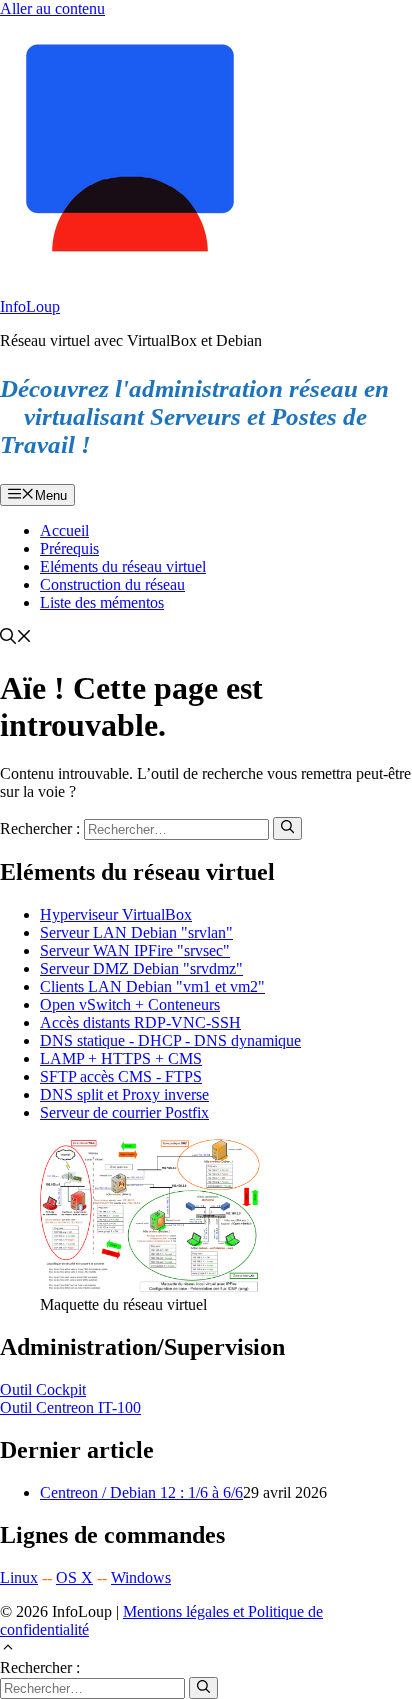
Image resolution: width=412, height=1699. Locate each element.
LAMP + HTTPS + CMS (121, 1058)
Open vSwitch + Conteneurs (130, 1004)
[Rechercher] (287, 828)
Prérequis (69, 548)
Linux (19, 1577)
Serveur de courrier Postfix (124, 1112)
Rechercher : (40, 1667)
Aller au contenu (52, 8)
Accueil (64, 530)
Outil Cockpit (43, 1389)
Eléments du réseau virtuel (123, 566)
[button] (16, 638)
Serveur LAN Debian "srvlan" (136, 932)
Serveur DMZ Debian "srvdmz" (141, 968)
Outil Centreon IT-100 (70, 1407)
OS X (74, 1577)
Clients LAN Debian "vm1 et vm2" (152, 986)
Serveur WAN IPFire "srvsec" (135, 950)
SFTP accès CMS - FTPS (121, 1076)
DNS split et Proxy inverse (124, 1094)
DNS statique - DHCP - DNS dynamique (170, 1040)
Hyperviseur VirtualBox (116, 914)
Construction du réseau (112, 584)
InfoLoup (30, 306)
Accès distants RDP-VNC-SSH (140, 1022)
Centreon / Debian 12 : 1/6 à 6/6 (141, 1492)
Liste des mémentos (102, 602)
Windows (141, 1577)
